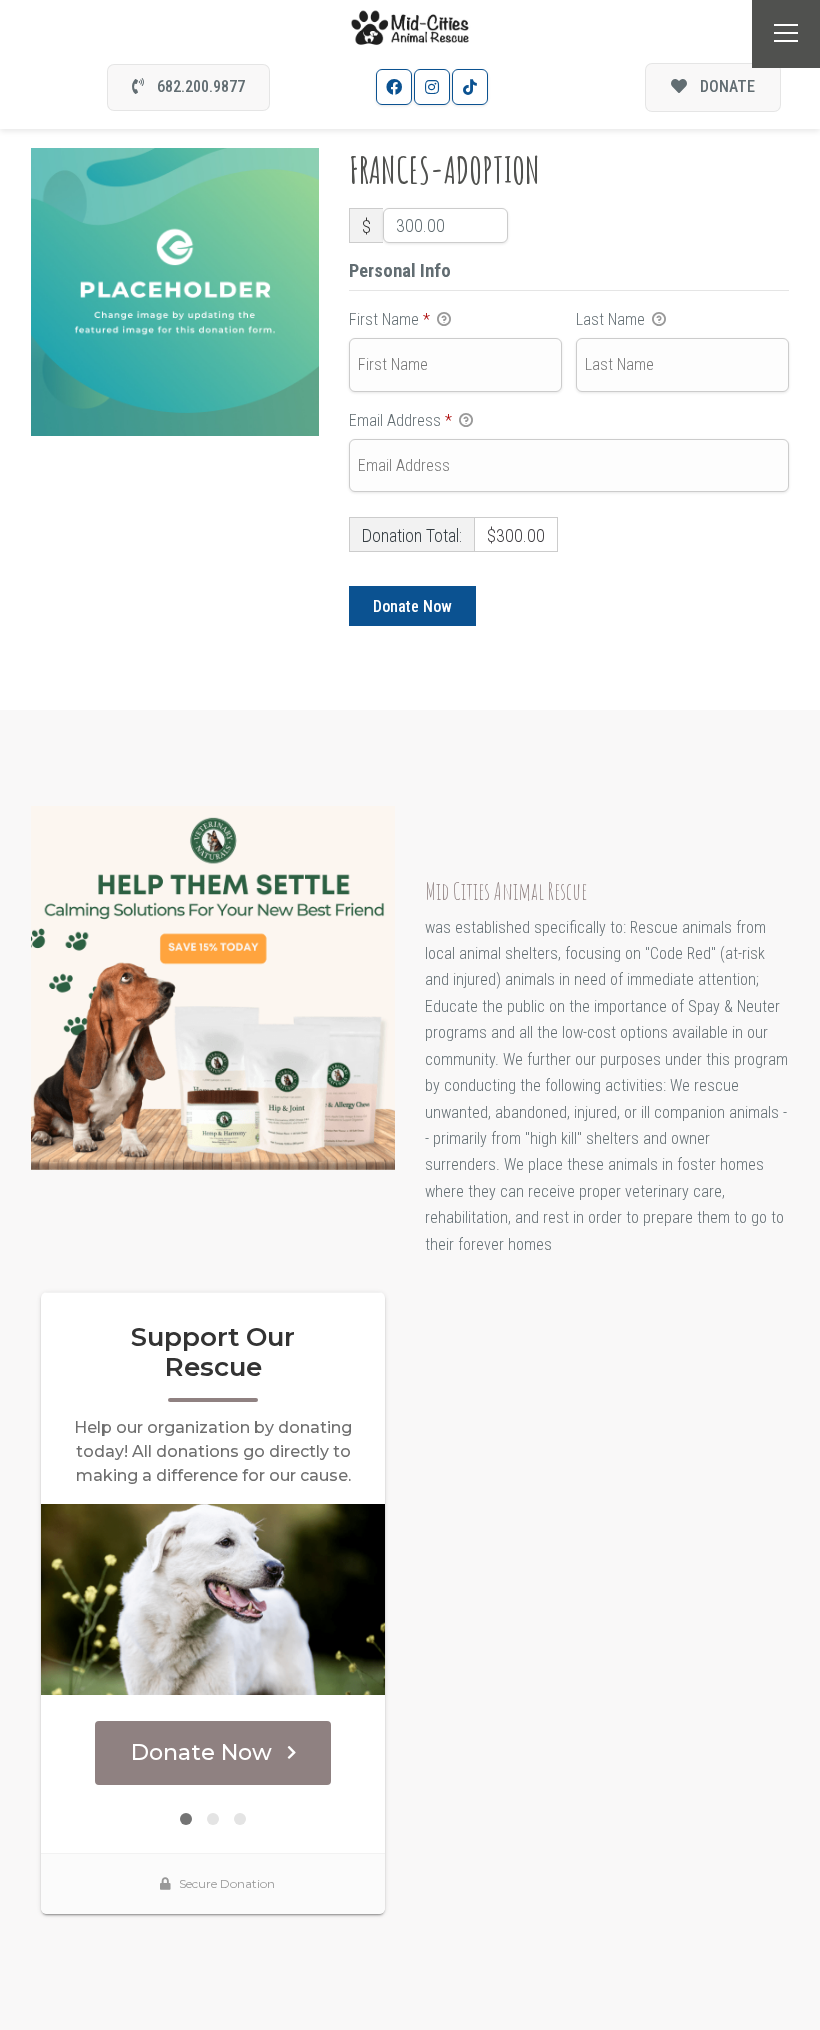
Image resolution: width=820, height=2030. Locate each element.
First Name (389, 319)
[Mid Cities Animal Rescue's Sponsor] (213, 986)
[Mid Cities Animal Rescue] (410, 26)
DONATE (725, 86)
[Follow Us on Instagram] (432, 87)
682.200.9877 (199, 86)
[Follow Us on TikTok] (470, 87)
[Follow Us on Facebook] (394, 87)
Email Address (400, 420)
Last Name (612, 319)
